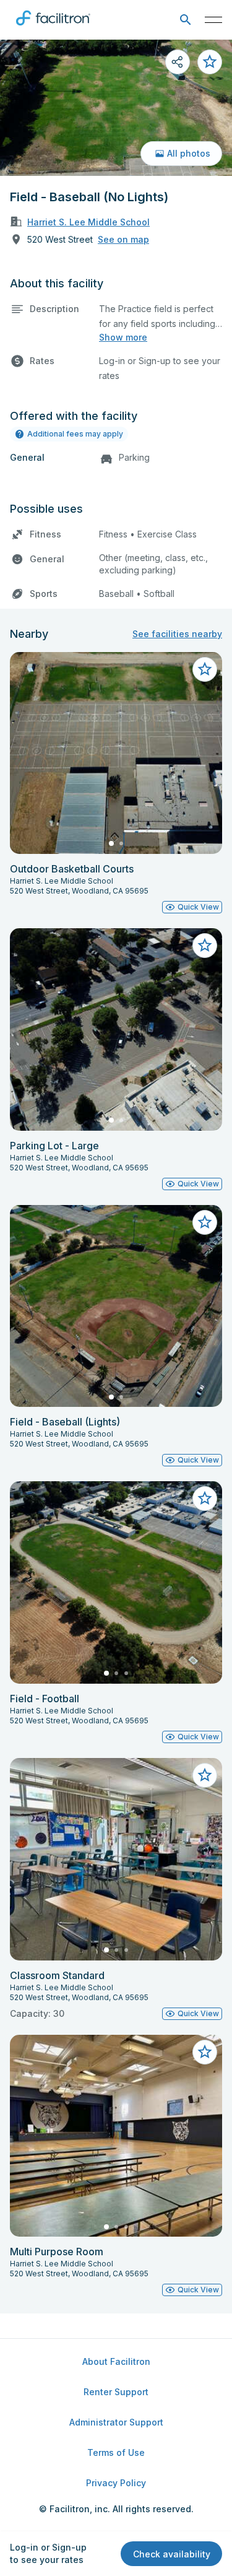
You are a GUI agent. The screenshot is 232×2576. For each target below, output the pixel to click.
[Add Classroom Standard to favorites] (205, 1775)
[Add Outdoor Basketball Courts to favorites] (205, 669)
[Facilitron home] (53, 28)
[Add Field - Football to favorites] (205, 1499)
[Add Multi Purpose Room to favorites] (205, 2052)
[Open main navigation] (213, 20)
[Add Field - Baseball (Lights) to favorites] (205, 1222)
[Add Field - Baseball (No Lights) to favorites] (210, 62)
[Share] (178, 62)
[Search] (185, 20)
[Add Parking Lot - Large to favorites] (205, 946)
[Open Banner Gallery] (116, 108)
